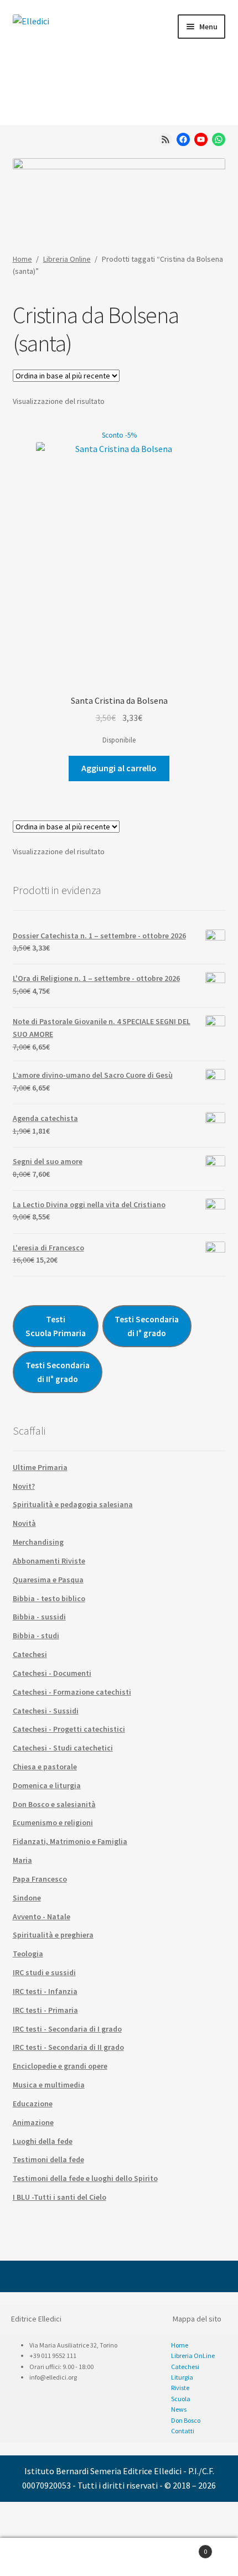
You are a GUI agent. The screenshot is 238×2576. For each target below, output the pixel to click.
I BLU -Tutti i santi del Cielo (59, 2197)
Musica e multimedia (49, 2085)
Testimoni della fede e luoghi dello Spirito (85, 2178)
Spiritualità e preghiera (53, 1935)
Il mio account (40, 2557)
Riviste (180, 2388)
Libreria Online (67, 259)
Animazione (33, 2122)
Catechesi (30, 1654)
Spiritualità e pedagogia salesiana (73, 1504)
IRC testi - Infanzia (45, 1991)
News (179, 2409)
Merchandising (38, 1542)
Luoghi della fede (43, 2141)
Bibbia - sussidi (39, 1617)
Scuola (181, 2399)
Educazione (33, 2104)
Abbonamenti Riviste (49, 1561)
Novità (24, 1523)
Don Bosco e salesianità (54, 1804)
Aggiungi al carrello (119, 768)
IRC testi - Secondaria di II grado (68, 2047)
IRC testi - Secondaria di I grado (67, 2029)
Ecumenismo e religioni (53, 1822)
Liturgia (182, 2377)
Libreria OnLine (193, 2356)
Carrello (183, 2548)
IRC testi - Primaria (45, 2010)
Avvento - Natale (42, 1917)
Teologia (28, 1954)
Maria (22, 1860)
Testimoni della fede (48, 2159)
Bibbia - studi (36, 1635)
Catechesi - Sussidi (46, 1711)
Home (22, 259)
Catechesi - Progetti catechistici (69, 1729)
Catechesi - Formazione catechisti (72, 1692)
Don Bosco (186, 2420)
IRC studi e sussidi (44, 1972)
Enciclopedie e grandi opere (60, 2066)
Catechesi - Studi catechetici (63, 1748)
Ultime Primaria (40, 1467)
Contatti (183, 2431)
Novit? (24, 1486)
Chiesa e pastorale (45, 1767)
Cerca (119, 2557)
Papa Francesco (40, 1879)
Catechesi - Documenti (52, 1673)
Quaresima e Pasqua (48, 1580)
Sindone (27, 1898)
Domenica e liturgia (47, 1785)
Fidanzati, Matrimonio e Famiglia (70, 1841)
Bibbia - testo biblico (49, 1598)
